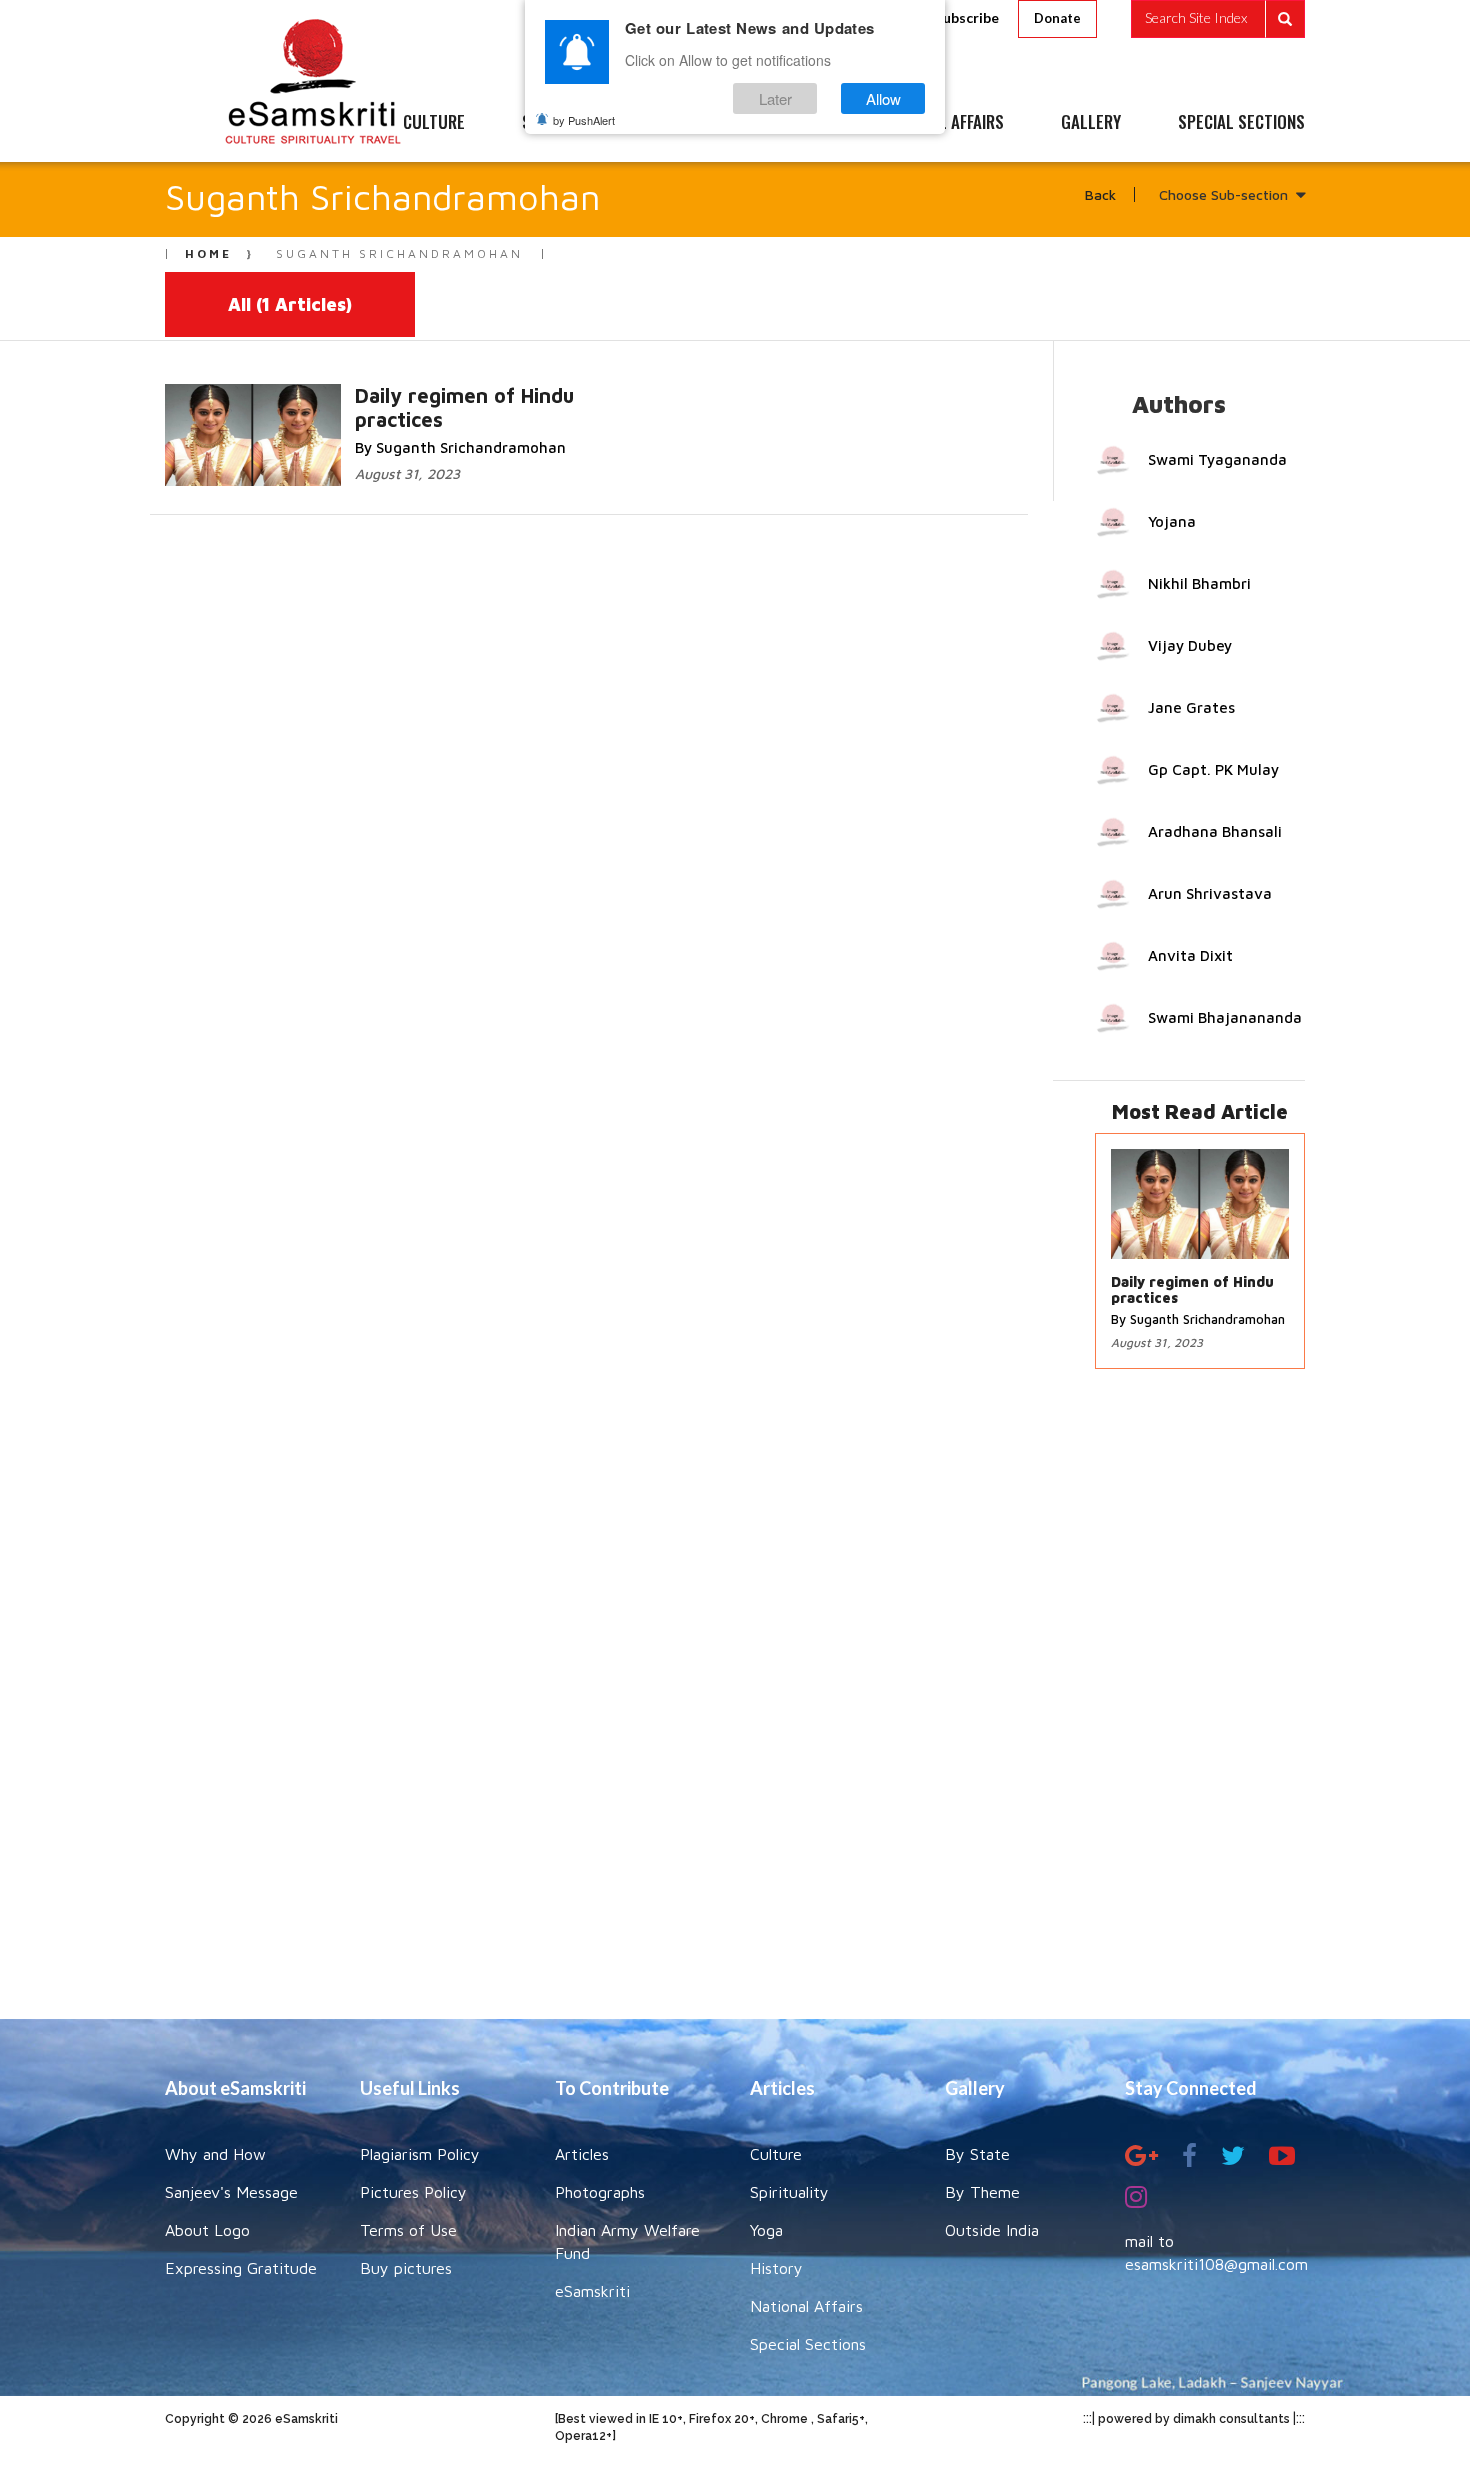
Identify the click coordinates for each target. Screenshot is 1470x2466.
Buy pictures (406, 2268)
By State (977, 2154)
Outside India (992, 2230)
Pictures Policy (413, 2192)
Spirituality (789, 2192)
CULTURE (434, 123)
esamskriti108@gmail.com (1216, 2264)
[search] (1218, 19)
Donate (1057, 18)
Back (1100, 194)
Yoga (766, 2230)
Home (208, 253)
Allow (883, 98)
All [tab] (290, 304)
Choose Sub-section (1223, 194)
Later (775, 98)
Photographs (600, 2192)
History (776, 2268)
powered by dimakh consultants (1194, 2419)
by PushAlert (584, 120)
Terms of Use (408, 2230)
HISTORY (794, 123)
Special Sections (808, 2344)
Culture (776, 2154)
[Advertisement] (735, 1704)
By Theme (982, 2192)
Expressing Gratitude (241, 2268)
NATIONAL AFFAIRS (942, 123)
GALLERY (1091, 123)
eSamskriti (592, 2291)
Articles (582, 2154)
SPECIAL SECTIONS (1241, 123)
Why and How (215, 2154)
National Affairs (806, 2306)
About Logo (207, 2230)
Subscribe (967, 17)
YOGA (689, 123)
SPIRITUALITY (568, 123)
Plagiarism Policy (420, 2154)
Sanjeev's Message (231, 2192)
